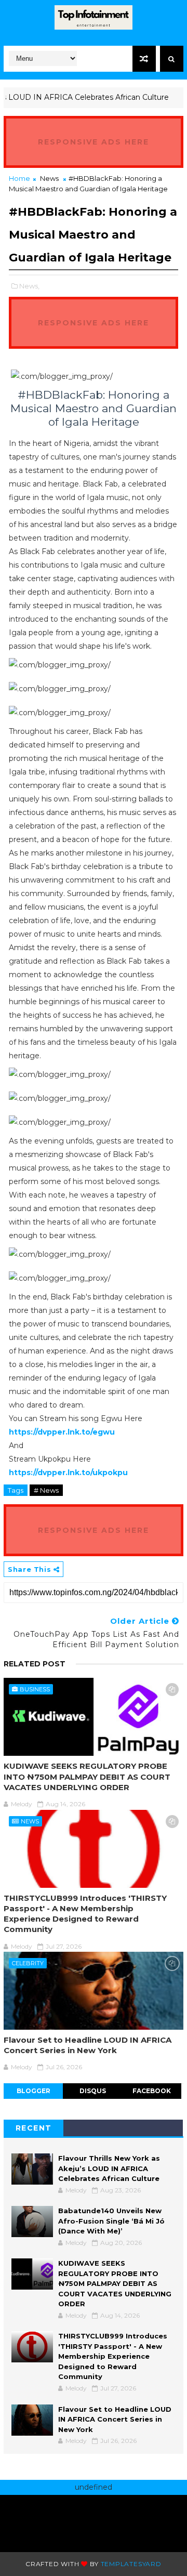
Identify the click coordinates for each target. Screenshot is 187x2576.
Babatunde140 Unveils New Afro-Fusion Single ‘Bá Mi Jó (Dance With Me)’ (111, 2221)
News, (29, 286)
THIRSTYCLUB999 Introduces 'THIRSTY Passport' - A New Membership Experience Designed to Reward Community (85, 1914)
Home (19, 178)
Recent (34, 2128)
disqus (93, 2091)
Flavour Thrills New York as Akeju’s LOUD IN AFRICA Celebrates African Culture (109, 2168)
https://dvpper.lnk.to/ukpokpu (68, 1473)
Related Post (35, 1664)
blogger (34, 2091)
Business (35, 1689)
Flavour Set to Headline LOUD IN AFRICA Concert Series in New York (88, 2045)
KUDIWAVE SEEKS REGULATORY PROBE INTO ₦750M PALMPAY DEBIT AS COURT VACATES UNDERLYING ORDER (87, 1777)
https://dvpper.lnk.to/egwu (62, 1432)
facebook (152, 2091)
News (49, 178)
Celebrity (28, 1963)
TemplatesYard (131, 2564)
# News (46, 1490)
